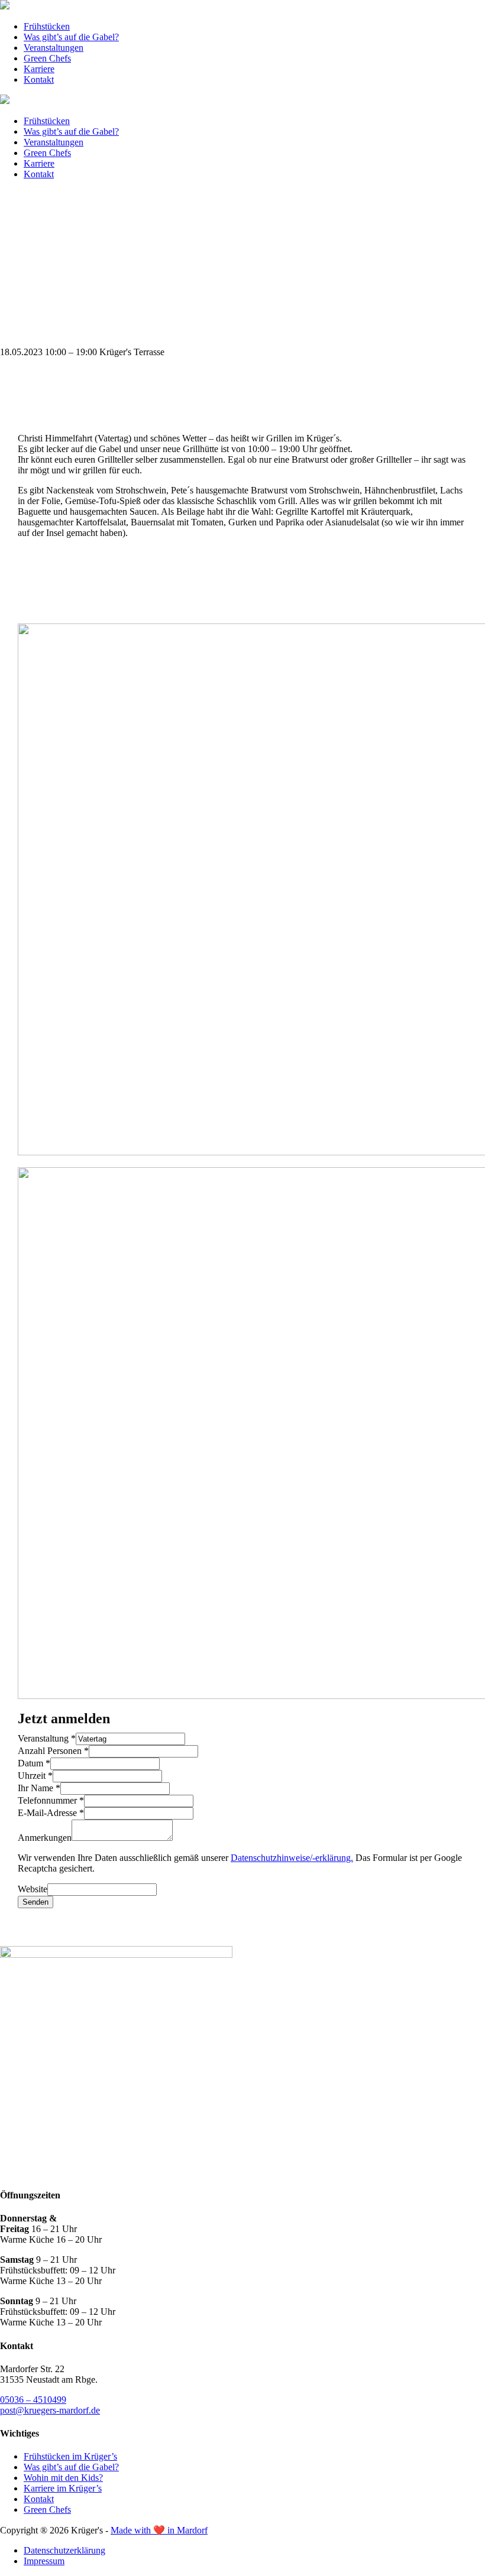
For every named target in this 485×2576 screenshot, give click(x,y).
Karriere (39, 69)
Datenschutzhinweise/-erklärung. (292, 1858)
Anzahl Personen (53, 1751)
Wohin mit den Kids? (63, 2478)
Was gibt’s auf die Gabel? (71, 37)
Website (33, 1889)
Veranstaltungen (54, 48)
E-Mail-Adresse (51, 1813)
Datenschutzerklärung (64, 2550)
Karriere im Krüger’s (63, 2488)
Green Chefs (47, 58)
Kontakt (39, 79)
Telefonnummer (51, 1800)
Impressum (44, 2561)
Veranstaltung (47, 1738)
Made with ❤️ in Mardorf (159, 2530)
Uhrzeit (35, 1776)
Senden (35, 1902)
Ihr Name (39, 1788)
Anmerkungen (45, 1838)
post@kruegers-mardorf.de (50, 2410)
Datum (34, 1763)
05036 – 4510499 (33, 2400)
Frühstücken (47, 26)
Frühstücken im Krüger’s (70, 2456)
